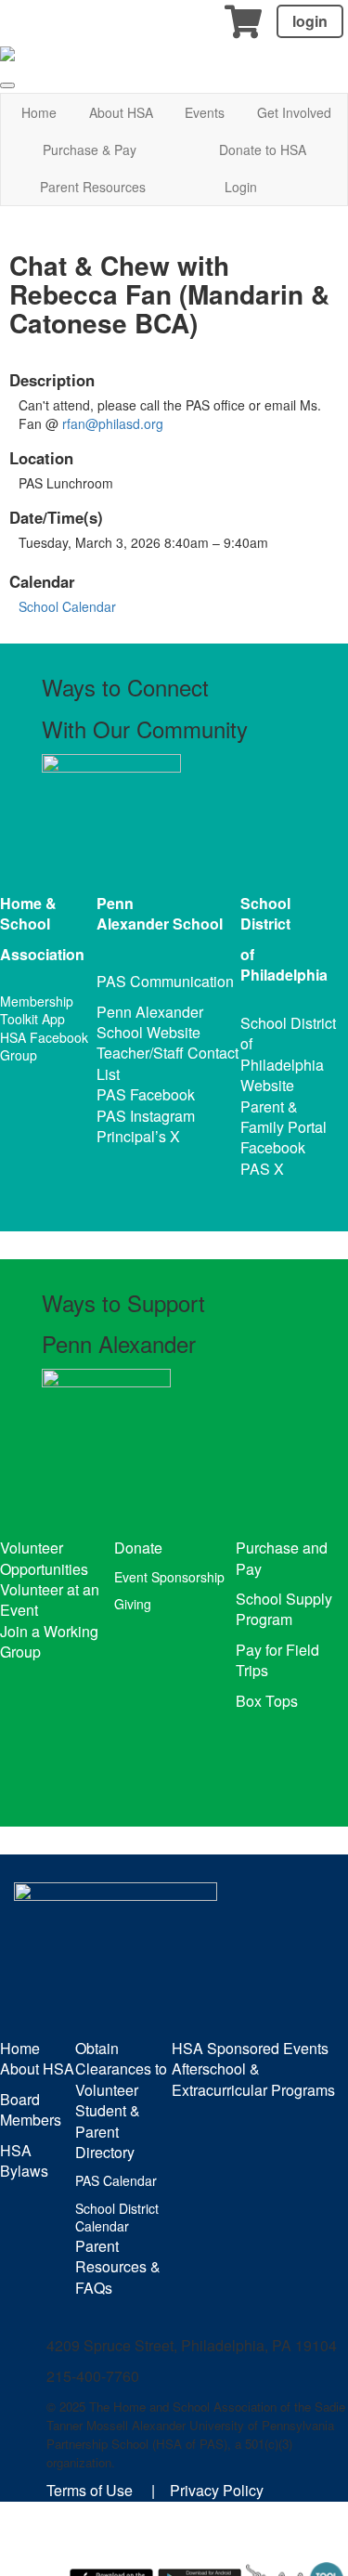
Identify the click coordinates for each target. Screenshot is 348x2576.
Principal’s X (138, 1136)
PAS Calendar (116, 2180)
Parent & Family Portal (284, 1117)
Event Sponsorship (169, 1577)
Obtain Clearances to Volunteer (121, 2069)
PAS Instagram (146, 1116)
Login (241, 187)
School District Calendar (117, 2218)
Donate (138, 1548)
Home (39, 112)
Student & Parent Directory (108, 2131)
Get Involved (294, 112)
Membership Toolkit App (37, 1010)
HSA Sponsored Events (250, 2048)
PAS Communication (165, 981)
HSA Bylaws (24, 2160)
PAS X (262, 1169)
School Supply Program (284, 1609)
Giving (133, 1604)
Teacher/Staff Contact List (168, 1063)
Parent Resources (93, 187)
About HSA (121, 112)
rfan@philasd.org (113, 423)
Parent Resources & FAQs (118, 2267)
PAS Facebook (146, 1094)
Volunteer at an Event (50, 1600)
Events (205, 112)
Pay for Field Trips (277, 1660)
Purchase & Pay (90, 150)
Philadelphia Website (282, 1075)
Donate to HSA (263, 150)
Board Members (31, 2109)
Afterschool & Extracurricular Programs (253, 2079)
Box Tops (267, 1701)
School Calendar (67, 606)
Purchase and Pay (282, 1558)
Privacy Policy (217, 2490)
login (310, 21)
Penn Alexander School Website (150, 1022)
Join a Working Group (49, 1641)
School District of (288, 1033)
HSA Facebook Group (44, 1047)
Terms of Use (90, 2490)
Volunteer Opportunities (44, 1558)
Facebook (273, 1147)
